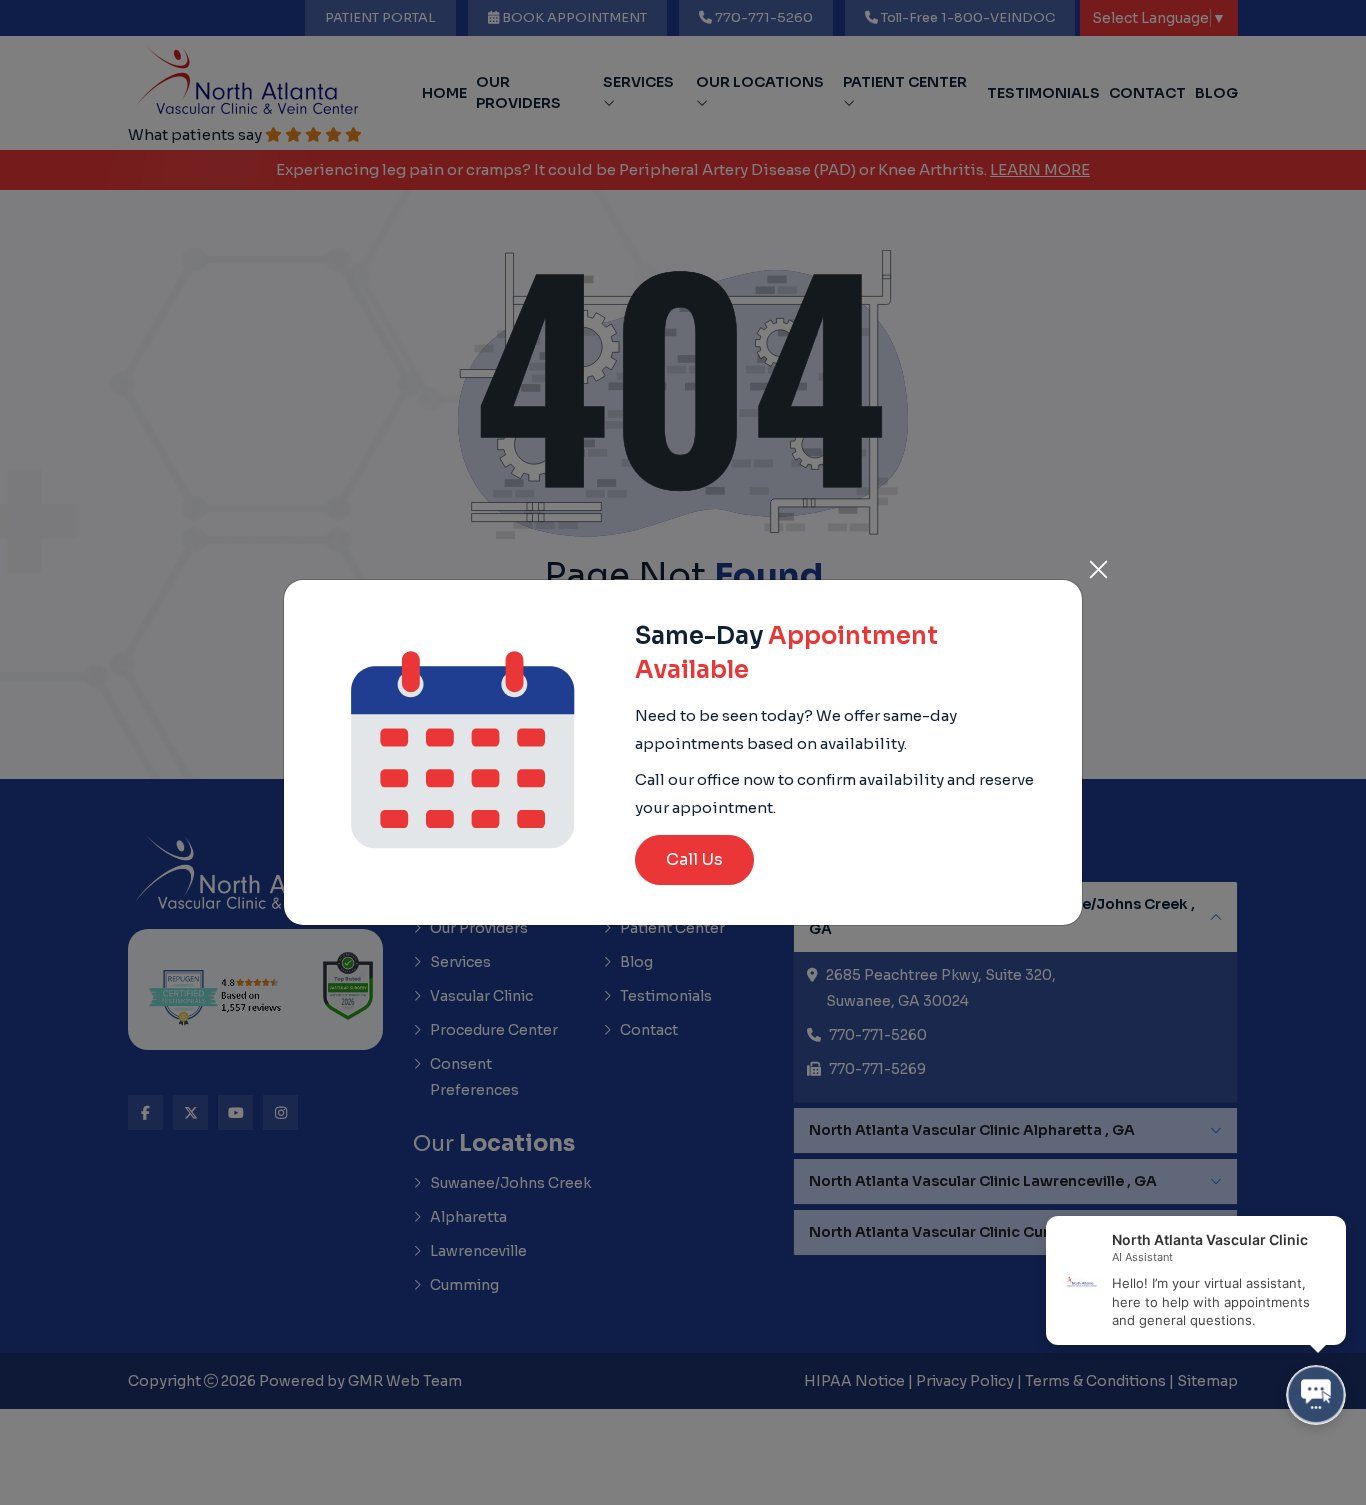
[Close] (1098, 564)
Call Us (694, 859)
